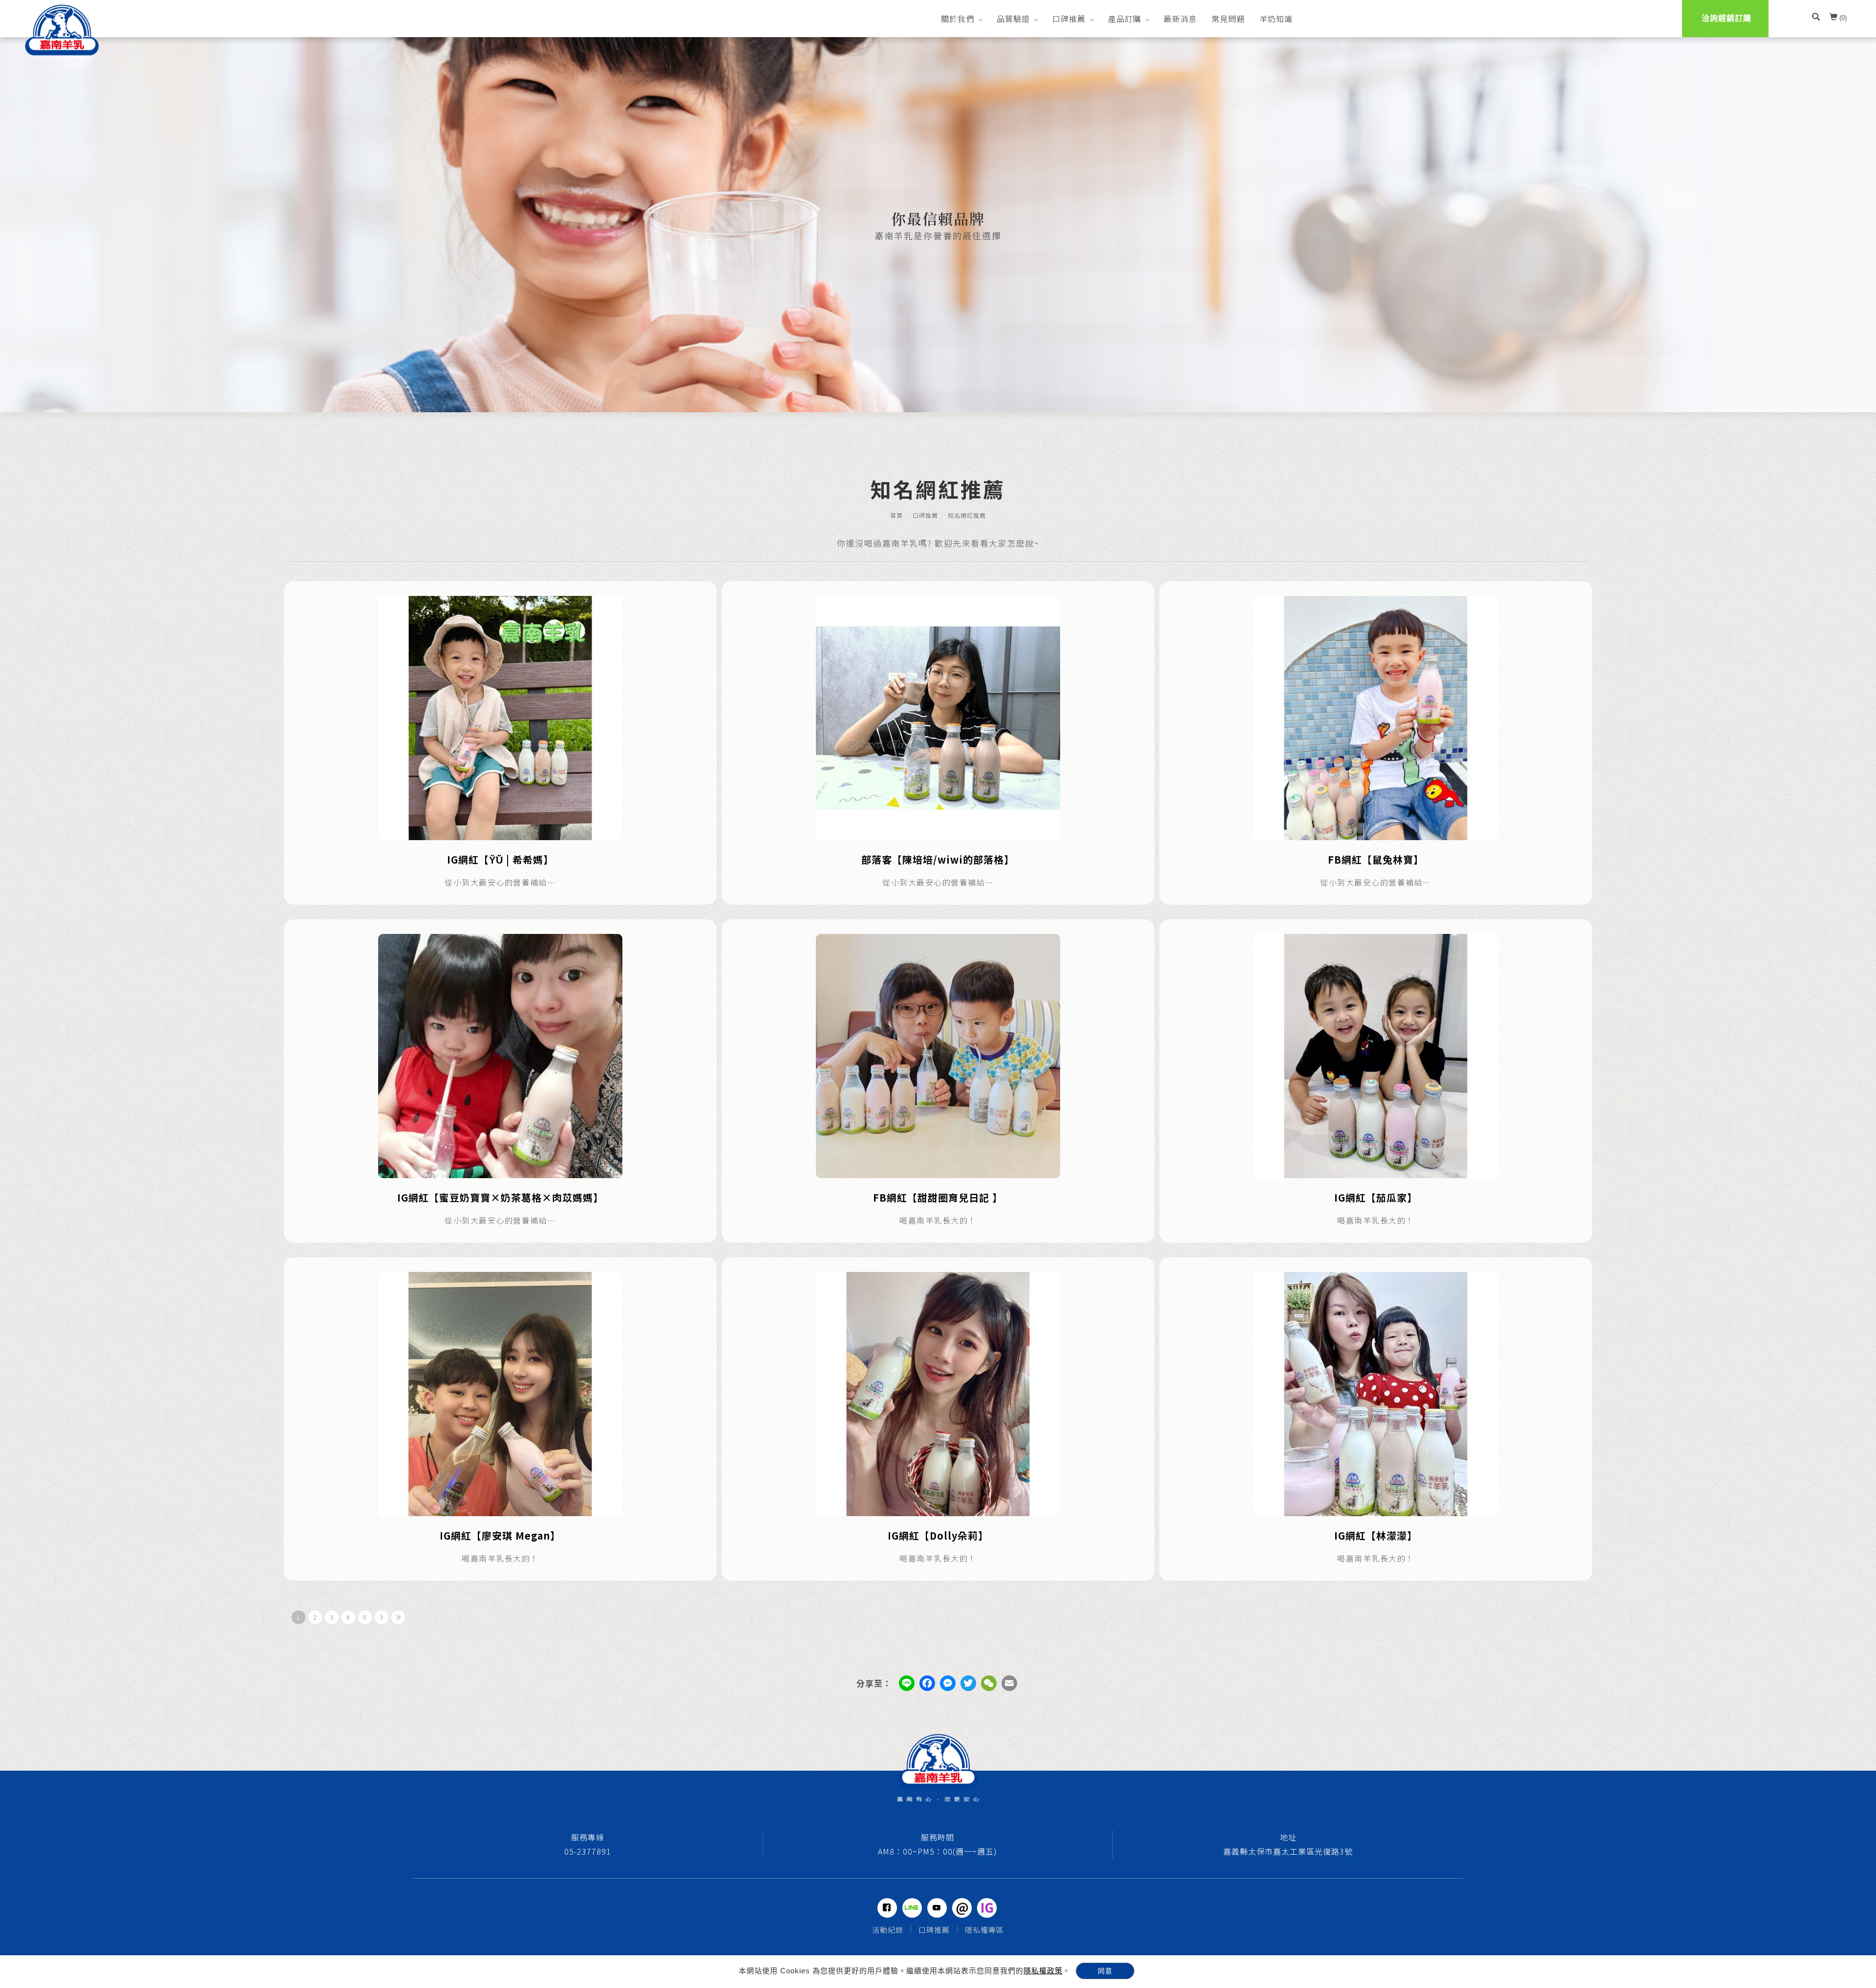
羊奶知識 (1276, 19)
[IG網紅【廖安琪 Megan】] (500, 1393)
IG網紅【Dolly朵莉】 (938, 1535)
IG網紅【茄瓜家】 (1376, 1197)
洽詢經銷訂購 (1727, 18)
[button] (1816, 18)
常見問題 (1228, 19)
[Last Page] (398, 1617)
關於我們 (958, 19)
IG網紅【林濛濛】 (1376, 1535)
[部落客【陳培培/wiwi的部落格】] (938, 717)
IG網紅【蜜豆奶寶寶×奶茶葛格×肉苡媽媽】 (500, 1197)
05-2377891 (588, 1851)
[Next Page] (382, 1617)
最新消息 (1180, 19)
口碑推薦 (1069, 19)
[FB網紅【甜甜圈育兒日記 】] (938, 1055)
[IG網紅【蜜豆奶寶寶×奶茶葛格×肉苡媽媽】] (500, 1055)
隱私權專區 (984, 1930)
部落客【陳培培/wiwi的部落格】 (938, 859)
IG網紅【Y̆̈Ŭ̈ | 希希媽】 (500, 859)
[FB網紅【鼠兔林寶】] (1376, 717)
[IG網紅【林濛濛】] (1376, 1393)
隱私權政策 (1043, 1971)
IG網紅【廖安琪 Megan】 (500, 1535)
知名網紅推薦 (967, 515)
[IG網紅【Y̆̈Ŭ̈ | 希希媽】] (500, 717)
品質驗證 (1013, 19)
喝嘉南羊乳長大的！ (938, 1220)
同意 (1105, 1971)
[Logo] (62, 30)
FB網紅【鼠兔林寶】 (1376, 859)
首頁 (896, 515)
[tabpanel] (938, 225)
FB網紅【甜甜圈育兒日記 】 (938, 1197)
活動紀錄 (888, 1930)
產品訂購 (1125, 19)
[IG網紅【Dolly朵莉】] (938, 1393)
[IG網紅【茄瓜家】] (1376, 1055)
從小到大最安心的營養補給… (500, 882)
